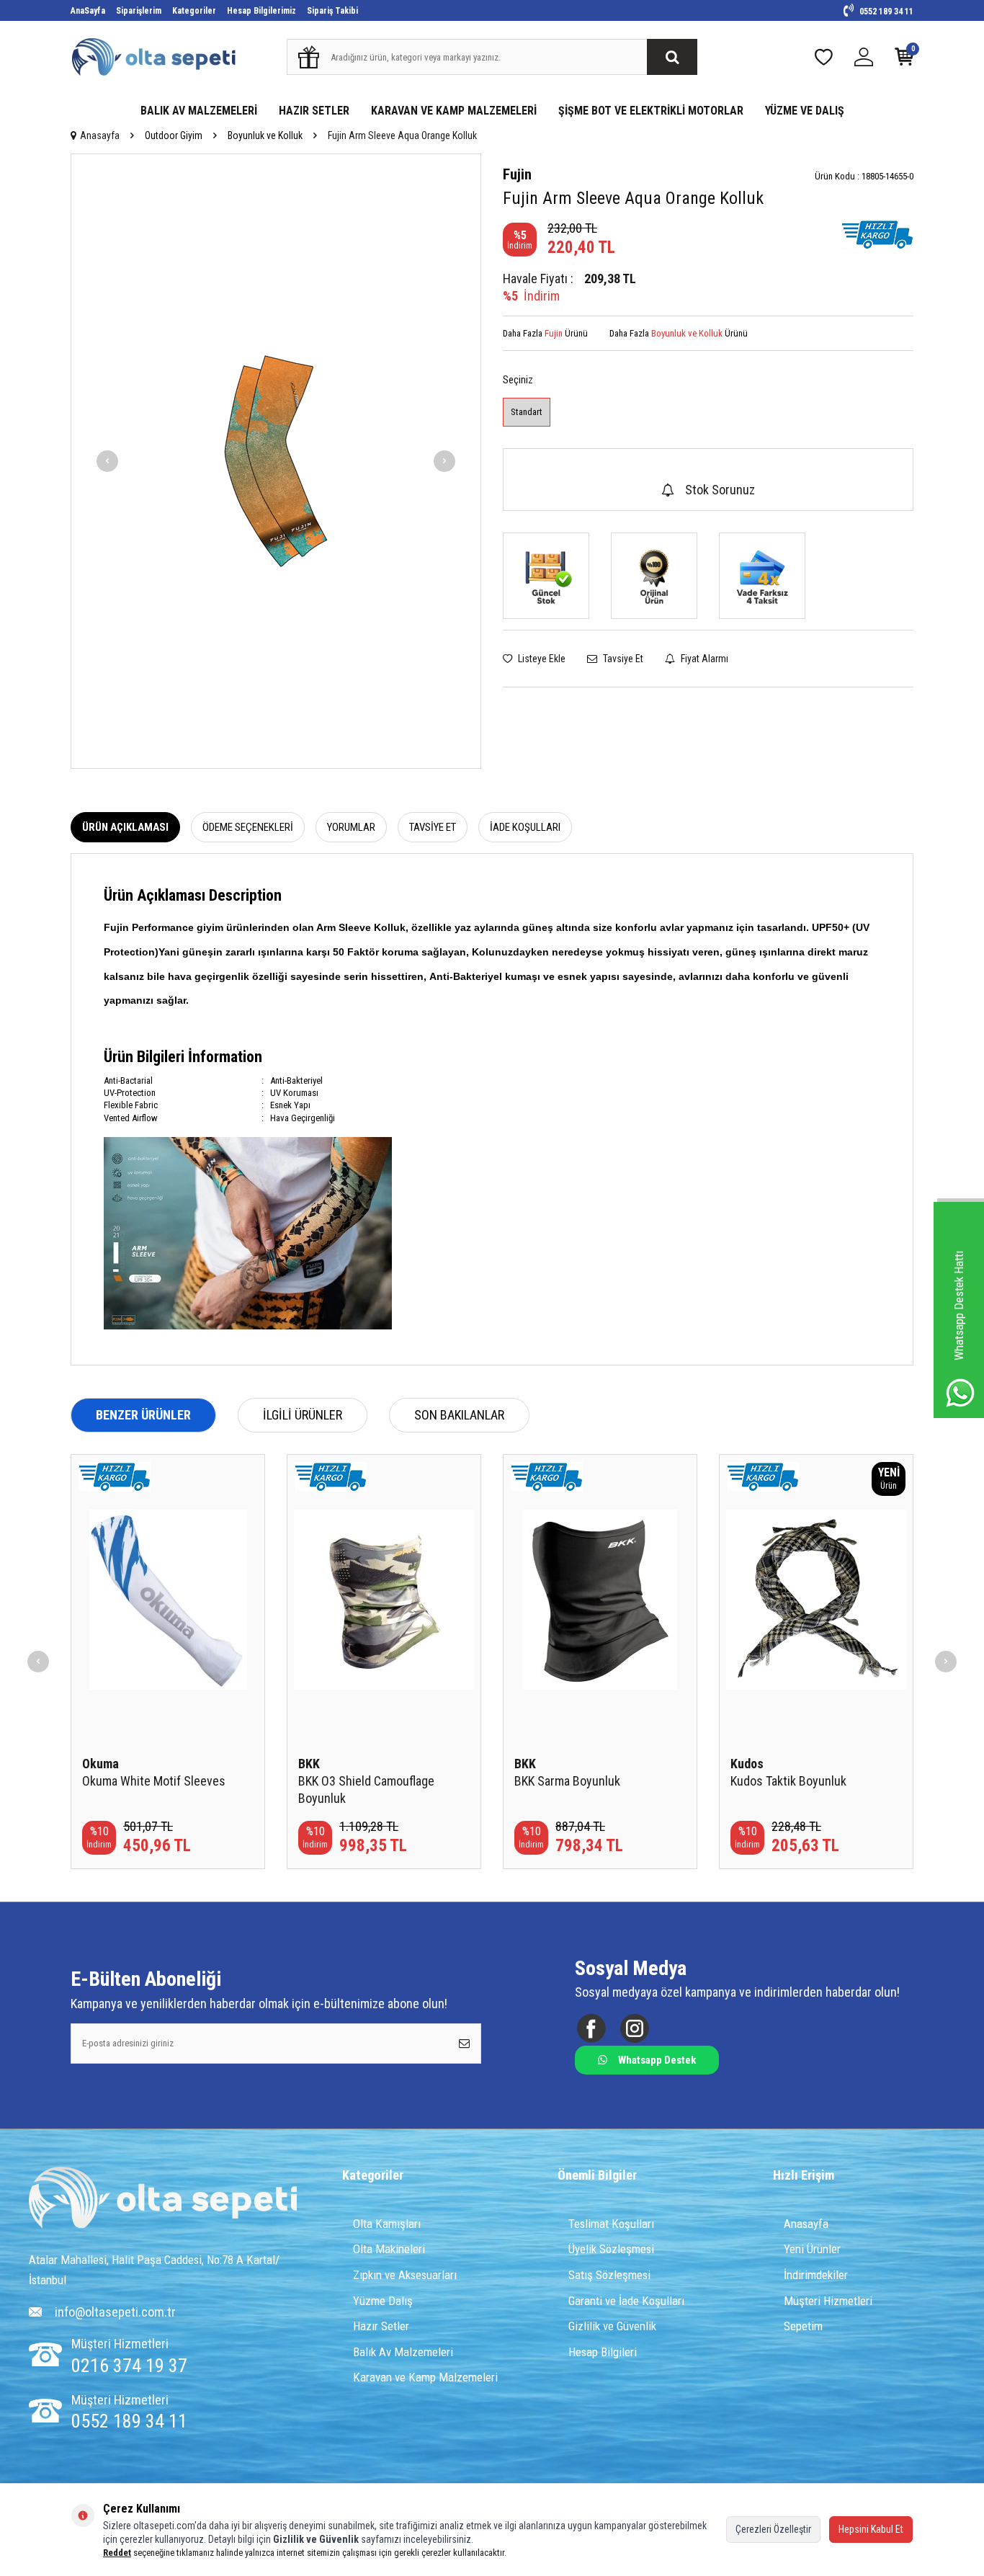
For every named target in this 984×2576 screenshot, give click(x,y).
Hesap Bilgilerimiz (261, 11)
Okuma (100, 1764)
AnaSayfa (88, 11)
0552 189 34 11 (885, 12)
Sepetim (803, 2326)
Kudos (747, 1764)
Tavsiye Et (622, 659)
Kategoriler (194, 11)
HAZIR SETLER (314, 111)
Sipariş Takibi (332, 11)
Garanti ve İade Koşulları (626, 2301)
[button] (107, 461)
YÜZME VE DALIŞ (805, 111)
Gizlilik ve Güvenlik (612, 2326)
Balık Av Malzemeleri (403, 2352)
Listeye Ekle (541, 659)
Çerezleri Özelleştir (773, 2529)
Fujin (517, 174)
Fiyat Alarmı (703, 659)
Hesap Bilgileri (603, 2352)
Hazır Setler (381, 2326)
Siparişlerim (139, 11)
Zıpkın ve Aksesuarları (405, 2275)
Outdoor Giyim (174, 135)
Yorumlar (351, 827)
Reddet (117, 2553)
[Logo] (163, 2199)
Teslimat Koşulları (611, 2224)
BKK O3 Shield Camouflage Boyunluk (366, 1790)
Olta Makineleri (389, 2249)
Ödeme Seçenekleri (248, 827)
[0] (904, 60)
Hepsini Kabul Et (871, 2529)
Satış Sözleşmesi (609, 2275)
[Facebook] (591, 2028)
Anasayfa (100, 135)
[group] (276, 461)
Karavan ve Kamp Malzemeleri (425, 2377)
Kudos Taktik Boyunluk (788, 1781)
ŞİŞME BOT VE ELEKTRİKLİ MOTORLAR (651, 111)
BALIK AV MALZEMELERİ (199, 111)
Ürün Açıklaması (125, 827)
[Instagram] (634, 2028)
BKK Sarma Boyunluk (567, 1781)
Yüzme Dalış (383, 2301)
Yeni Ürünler (812, 2249)
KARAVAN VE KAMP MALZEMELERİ (454, 111)
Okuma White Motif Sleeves (154, 1781)
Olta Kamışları (387, 2224)
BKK (309, 1764)
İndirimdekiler (816, 2275)
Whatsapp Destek (657, 2060)
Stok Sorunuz (720, 490)
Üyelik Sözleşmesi (611, 2249)
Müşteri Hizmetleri (828, 2301)
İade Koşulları (525, 827)
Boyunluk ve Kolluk (265, 135)
